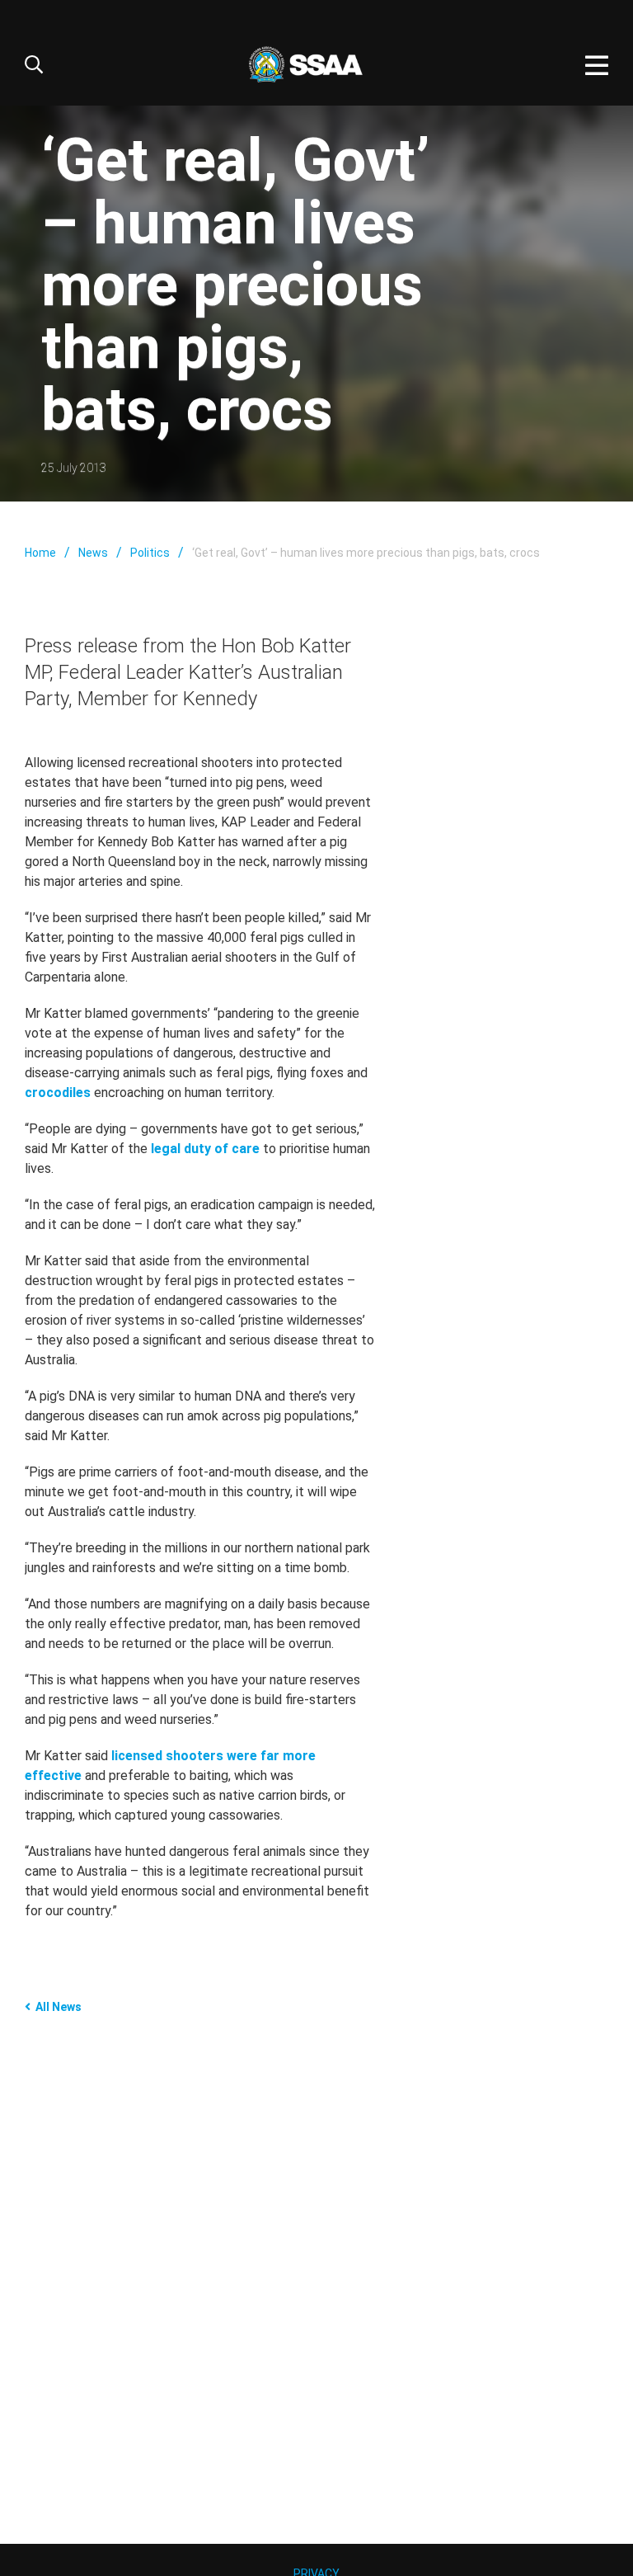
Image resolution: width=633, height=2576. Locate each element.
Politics (150, 553)
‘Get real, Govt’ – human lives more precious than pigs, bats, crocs (366, 553)
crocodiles (58, 1093)
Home (40, 553)
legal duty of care (205, 1149)
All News (59, 2007)
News (93, 553)
